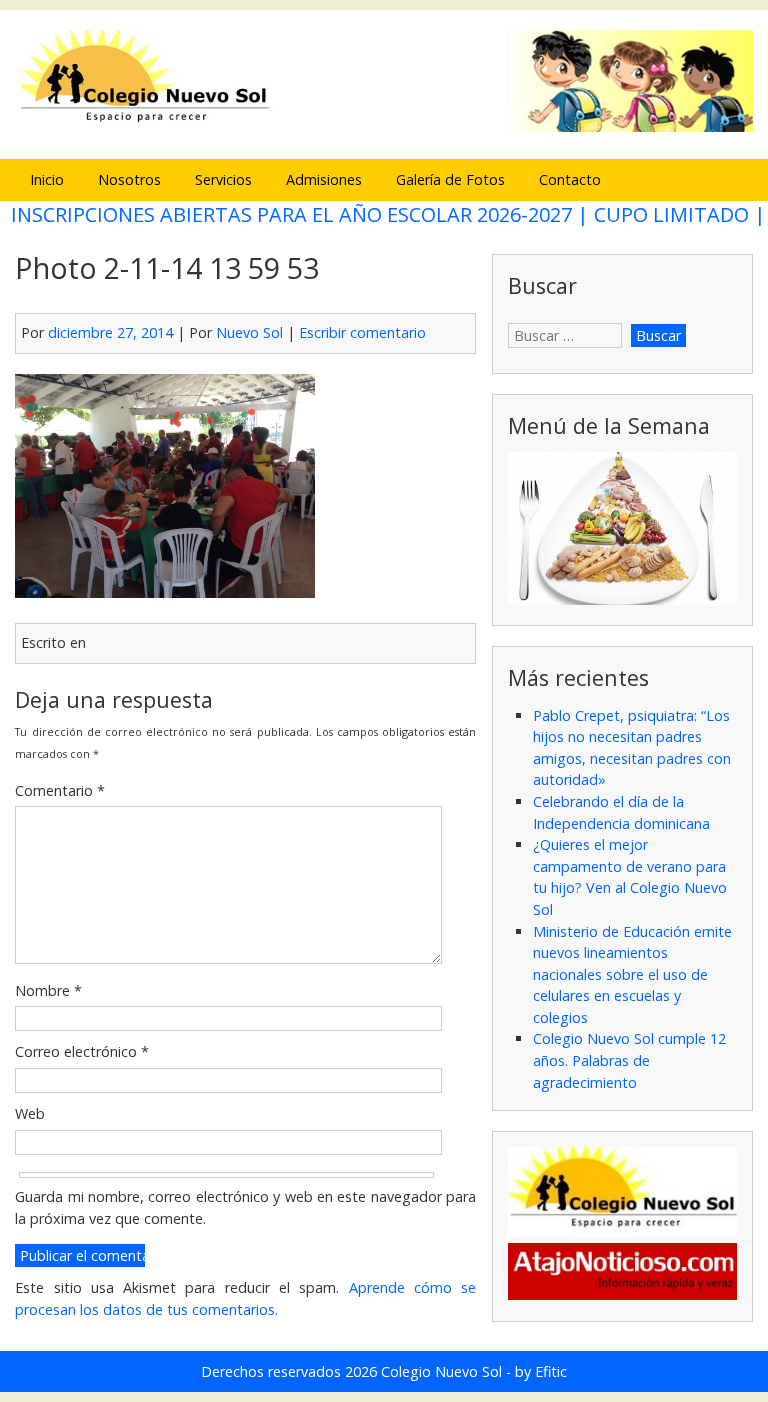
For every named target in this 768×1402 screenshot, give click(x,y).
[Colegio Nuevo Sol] (383, 128)
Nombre (48, 990)
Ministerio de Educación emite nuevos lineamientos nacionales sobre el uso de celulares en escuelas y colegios (632, 974)
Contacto (570, 179)
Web (30, 1113)
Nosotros (129, 179)
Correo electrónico (82, 1051)
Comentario (60, 790)
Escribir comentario (362, 332)
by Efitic (541, 1371)
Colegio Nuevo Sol (441, 1371)
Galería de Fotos (450, 179)
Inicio (47, 179)
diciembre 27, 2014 (110, 332)
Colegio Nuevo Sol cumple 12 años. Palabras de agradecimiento (629, 1060)
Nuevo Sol (249, 332)
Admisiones (324, 179)
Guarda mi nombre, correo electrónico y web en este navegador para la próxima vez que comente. (245, 1207)
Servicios (223, 179)
